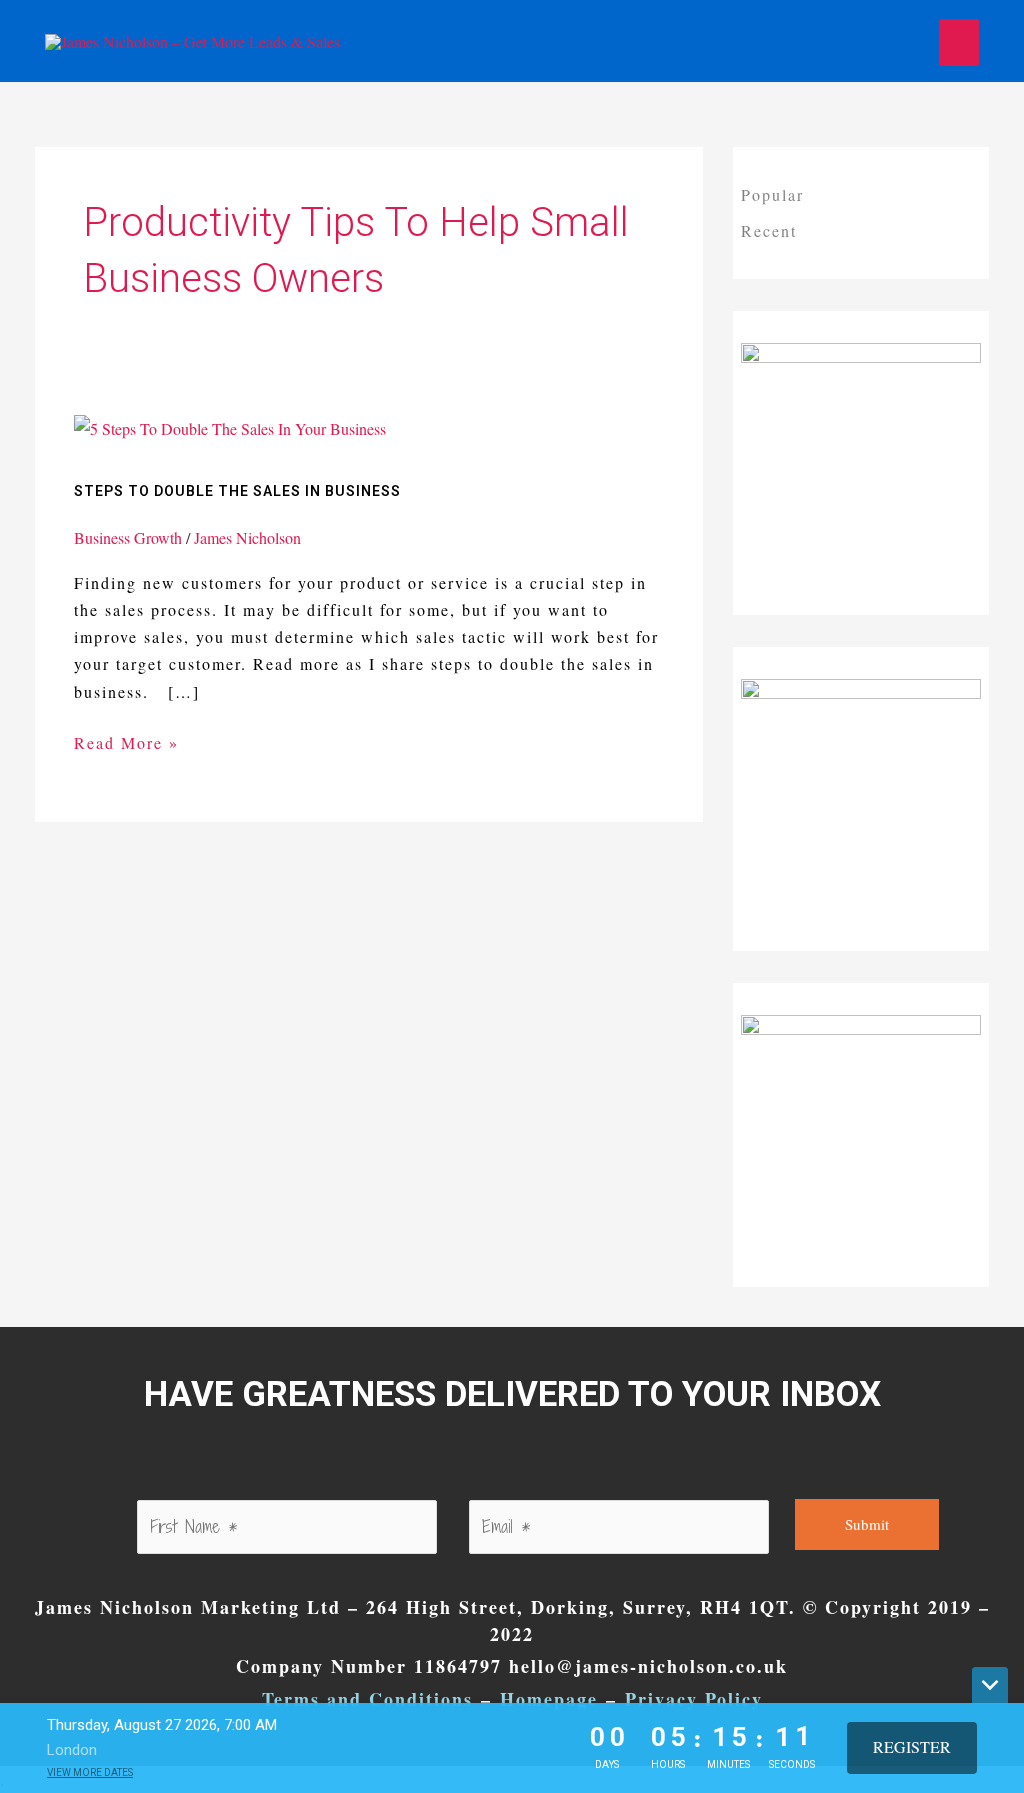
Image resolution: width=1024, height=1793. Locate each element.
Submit (867, 1524)
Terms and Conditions (367, 1699)
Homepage (549, 1699)
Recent (769, 230)
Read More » (126, 741)
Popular (772, 194)
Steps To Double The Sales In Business (237, 491)
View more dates (90, 1772)
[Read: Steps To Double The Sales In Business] (230, 425)
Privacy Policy (694, 1699)
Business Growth (128, 537)
